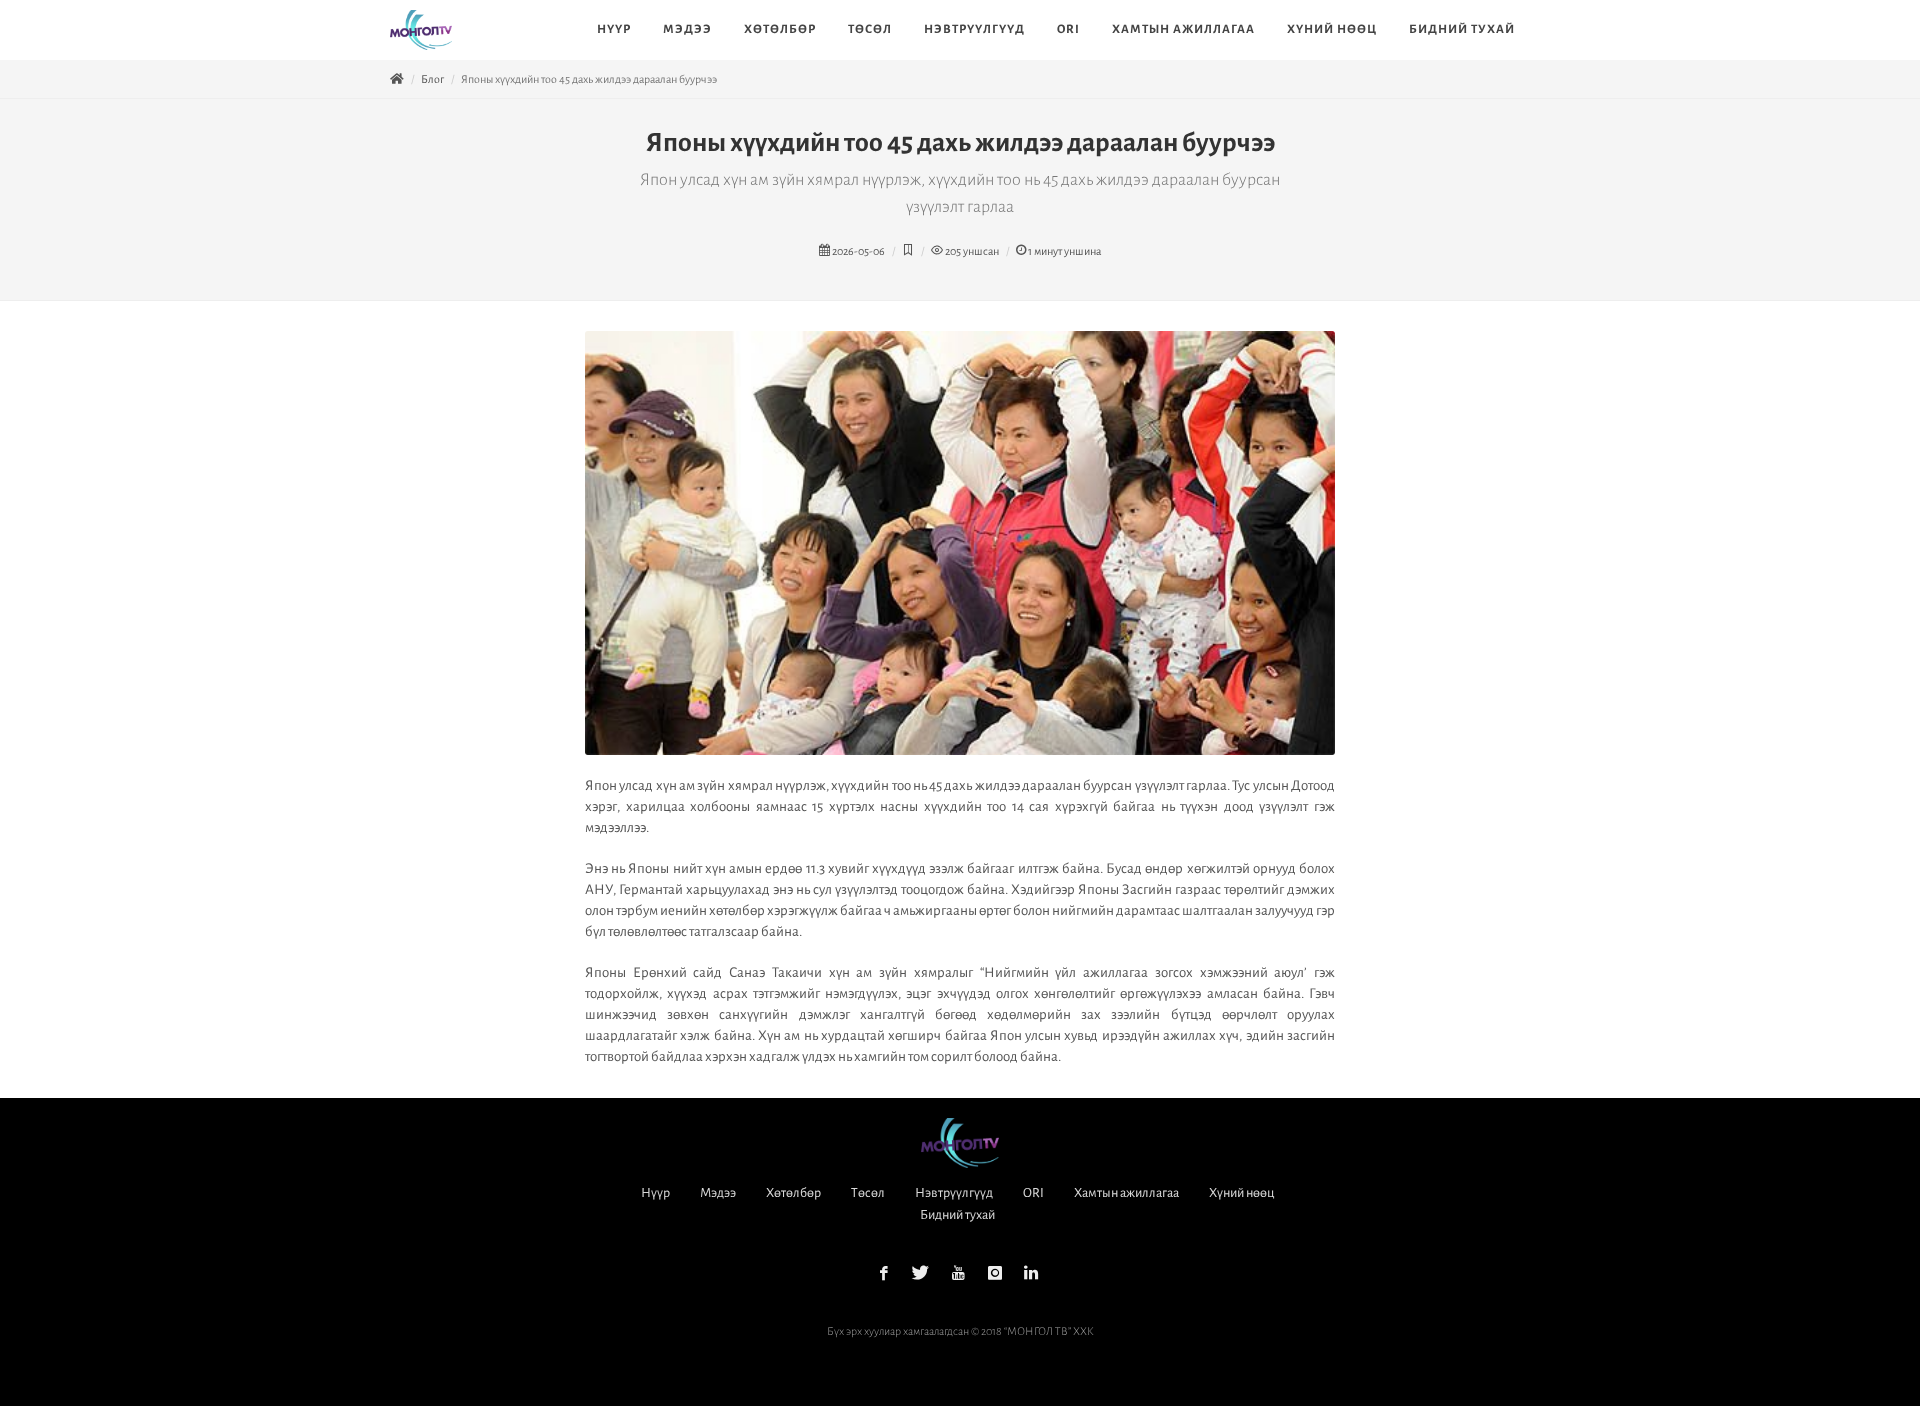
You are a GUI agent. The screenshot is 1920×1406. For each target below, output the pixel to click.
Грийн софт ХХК (988, 1353)
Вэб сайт (914, 1353)
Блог (432, 79)
